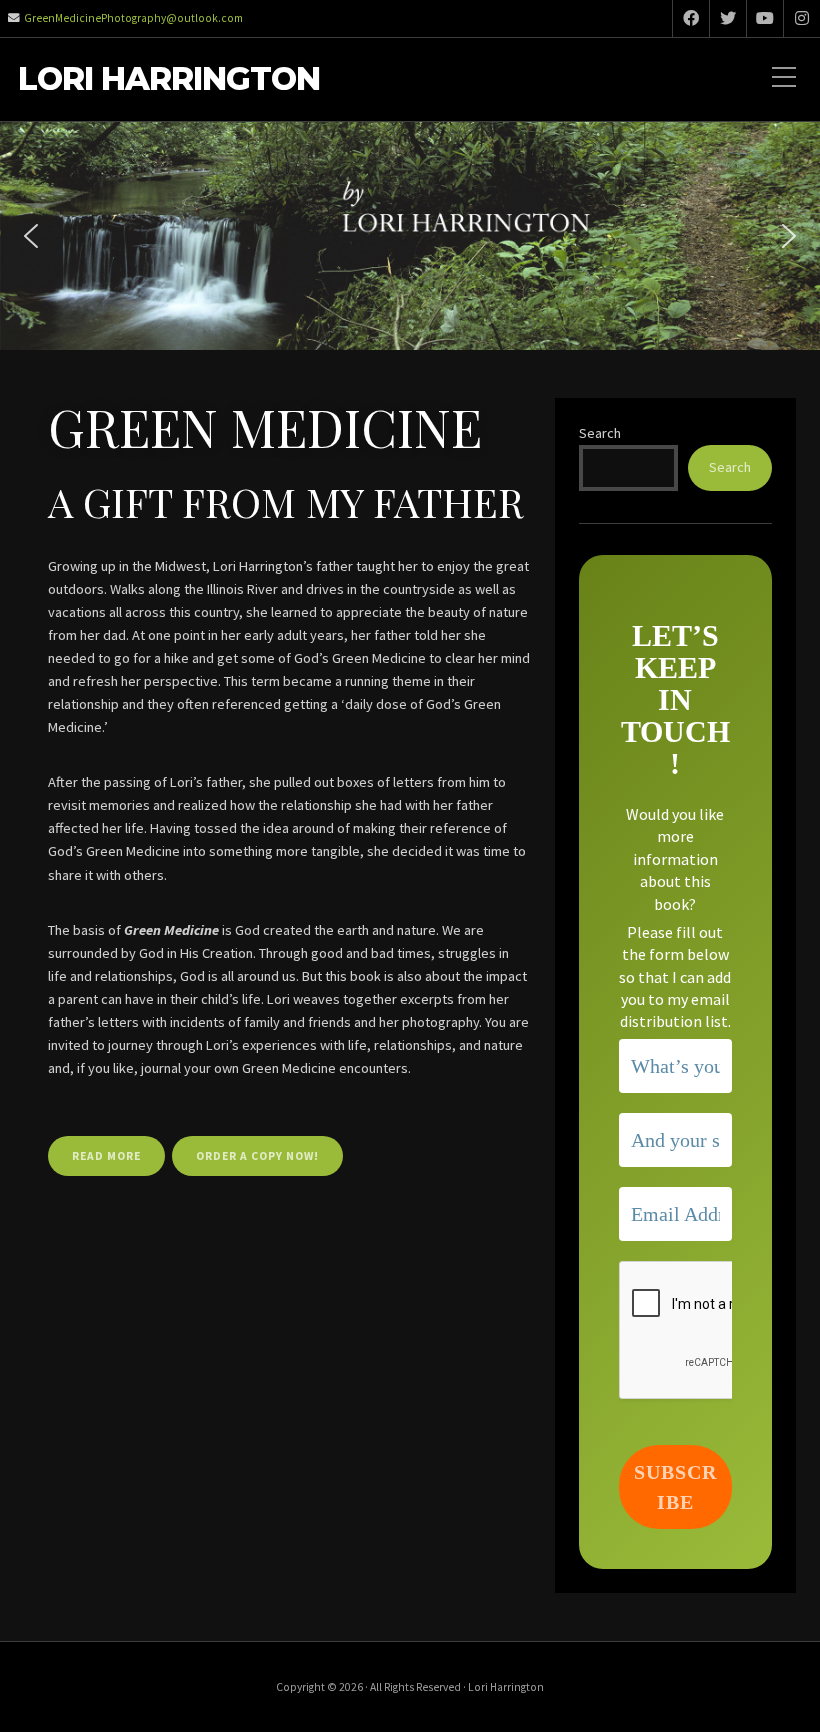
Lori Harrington (169, 79)
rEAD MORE (106, 1156)
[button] (31, 236)
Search (600, 433)
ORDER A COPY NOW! (257, 1156)
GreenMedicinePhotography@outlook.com (133, 18)
